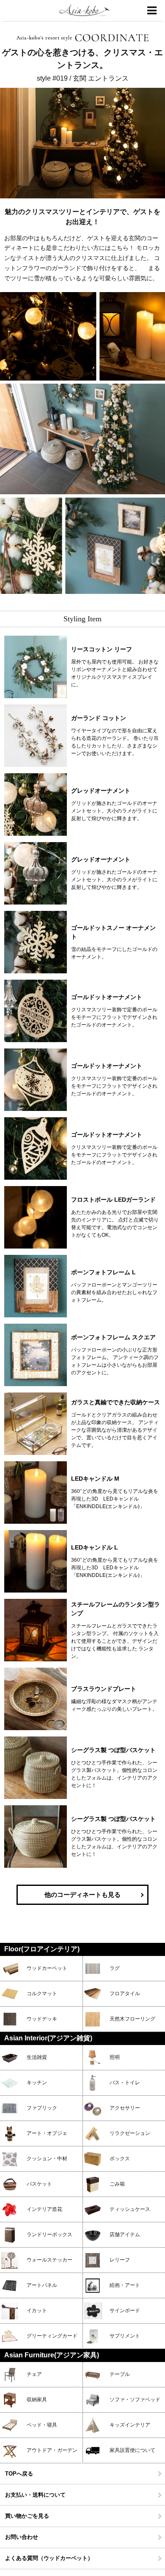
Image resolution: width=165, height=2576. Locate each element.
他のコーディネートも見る (82, 1895)
